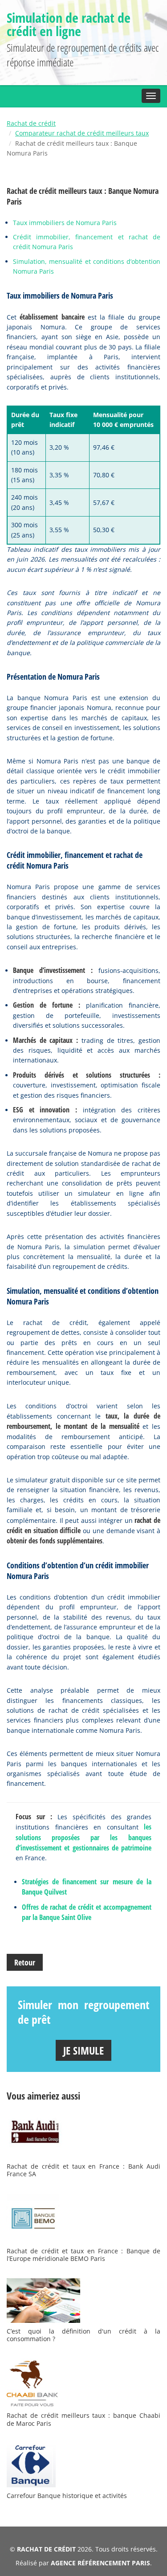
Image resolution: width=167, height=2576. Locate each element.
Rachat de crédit (31, 123)
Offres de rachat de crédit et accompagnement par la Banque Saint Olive (87, 1912)
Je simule (83, 2050)
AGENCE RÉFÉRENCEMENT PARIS (100, 2563)
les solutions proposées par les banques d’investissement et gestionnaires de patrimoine (83, 1837)
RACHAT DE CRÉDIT (46, 2549)
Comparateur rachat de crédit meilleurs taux (82, 133)
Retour (25, 1962)
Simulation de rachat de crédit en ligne (69, 24)
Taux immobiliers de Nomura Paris (65, 223)
